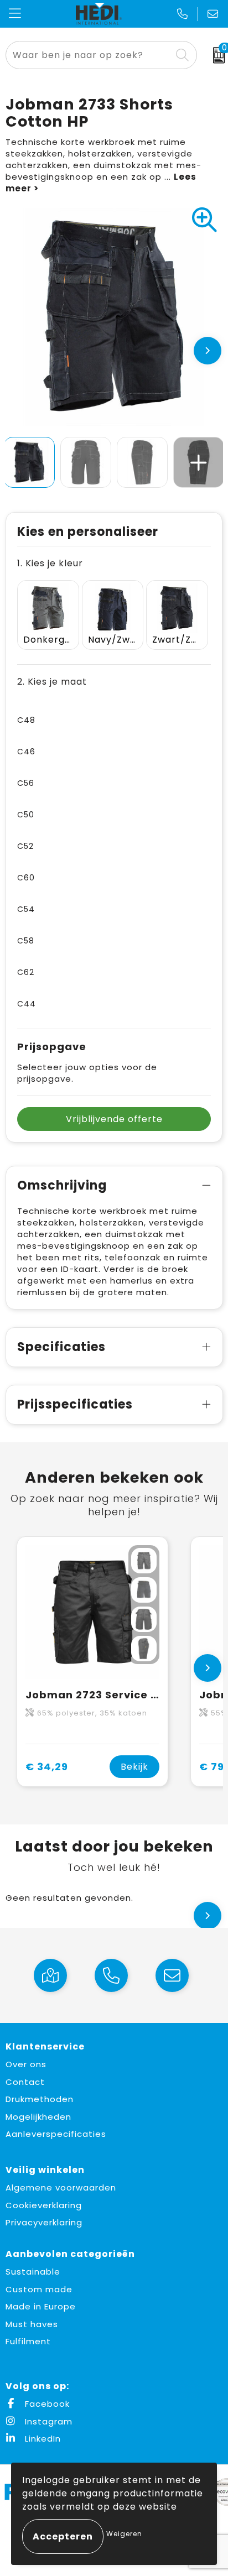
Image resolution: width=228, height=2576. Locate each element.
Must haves (32, 2324)
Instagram (47, 2421)
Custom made (39, 2289)
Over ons (26, 2064)
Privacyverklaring (44, 2222)
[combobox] (89, 55)
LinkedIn (42, 2439)
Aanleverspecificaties (56, 2134)
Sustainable (33, 2272)
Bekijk (134, 1767)
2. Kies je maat (52, 682)
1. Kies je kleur (50, 563)
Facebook (46, 2404)
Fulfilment (28, 2341)
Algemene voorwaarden (61, 2187)
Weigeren (124, 2534)
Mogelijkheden (38, 2117)
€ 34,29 (47, 1767)
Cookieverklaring (44, 2205)
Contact (25, 2082)
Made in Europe (41, 2306)
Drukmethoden (40, 2099)
